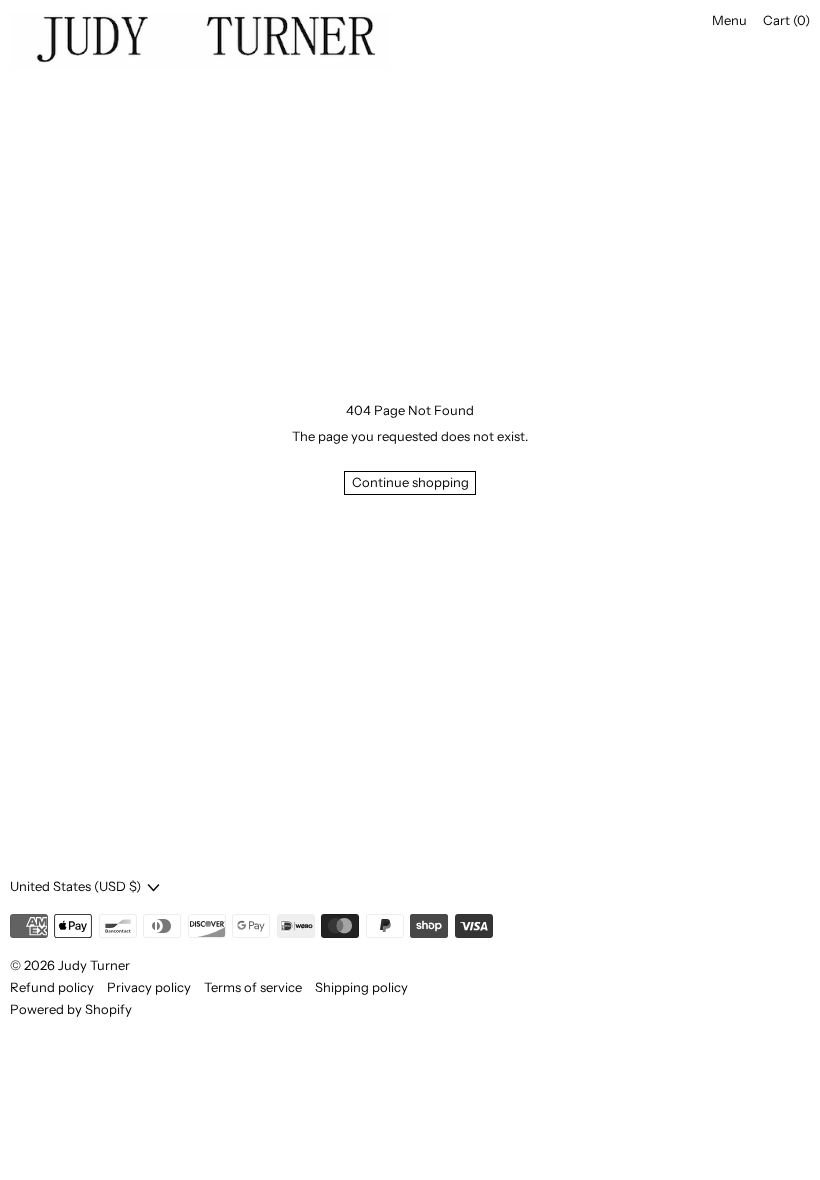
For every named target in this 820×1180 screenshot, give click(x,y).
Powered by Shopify (71, 1009)
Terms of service (253, 987)
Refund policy (52, 987)
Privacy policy (149, 987)
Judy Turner (94, 965)
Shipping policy (361, 987)
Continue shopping (410, 482)
